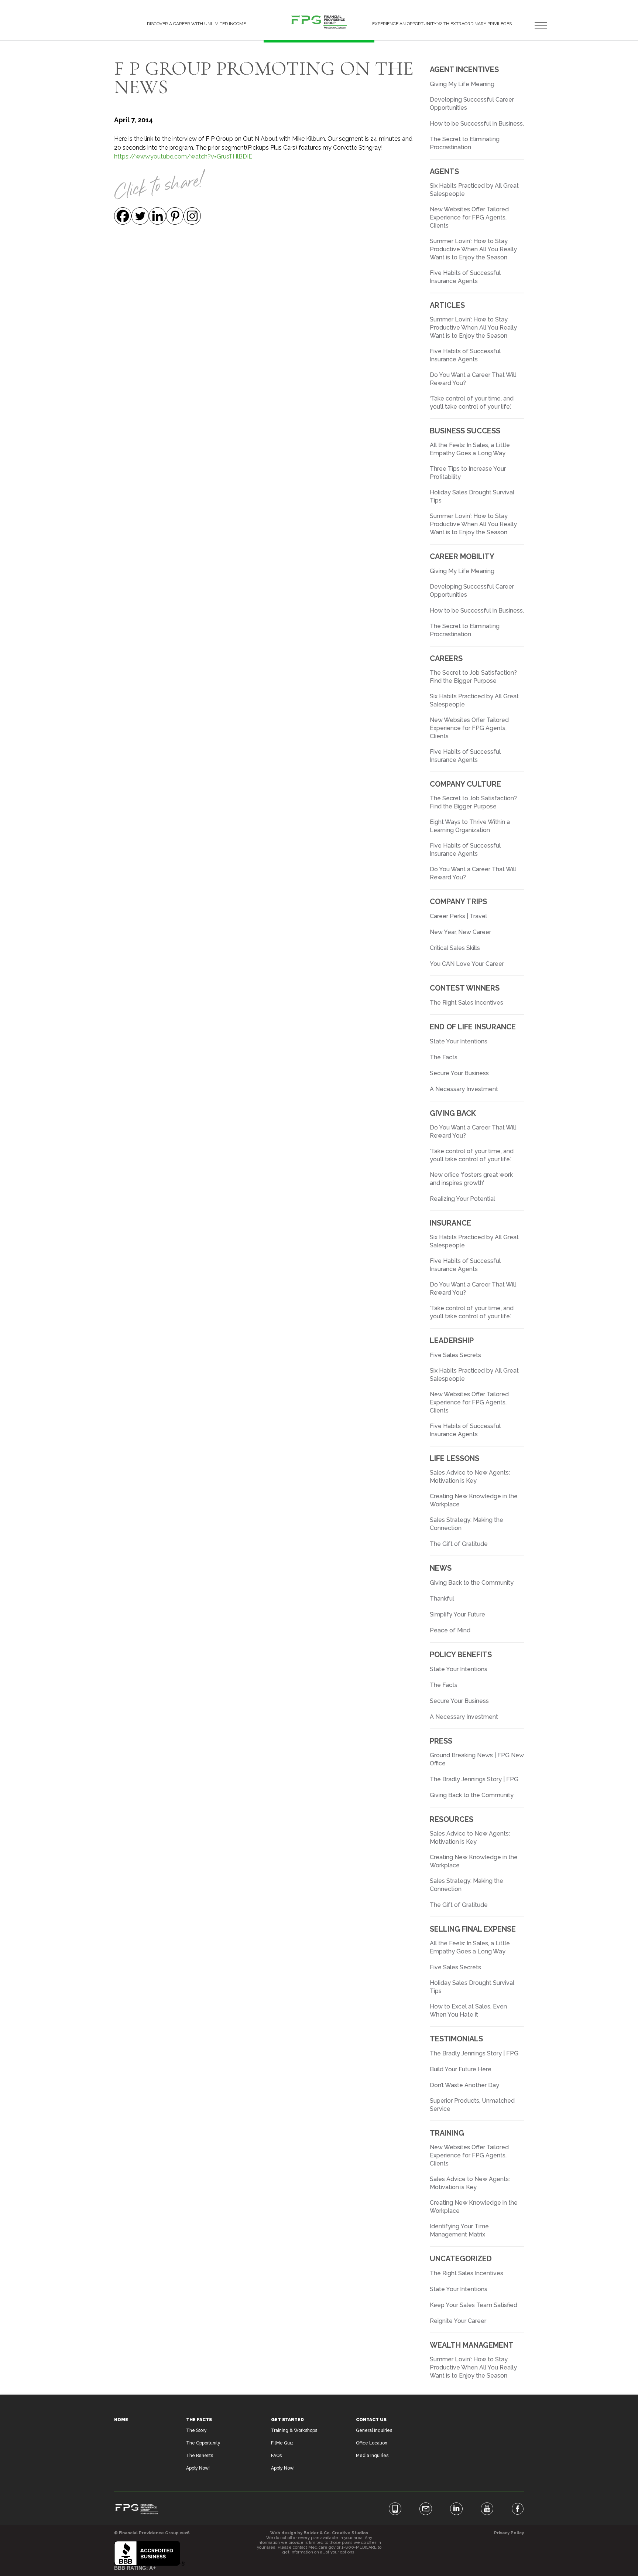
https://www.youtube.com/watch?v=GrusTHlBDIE (183, 156)
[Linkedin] (157, 216)
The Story (196, 2430)
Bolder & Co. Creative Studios (336, 2533)
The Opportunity (203, 2443)
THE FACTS (199, 2420)
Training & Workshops (294, 2430)
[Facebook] (123, 216)
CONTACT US (371, 2420)
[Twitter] (140, 216)
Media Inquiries (372, 2456)
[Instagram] (192, 216)
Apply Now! (198, 2468)
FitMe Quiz (282, 2443)
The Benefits (200, 2456)
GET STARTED (287, 2420)
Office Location (372, 2443)
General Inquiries (374, 2430)
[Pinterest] (175, 216)
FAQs (276, 2456)
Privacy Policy (509, 2533)
